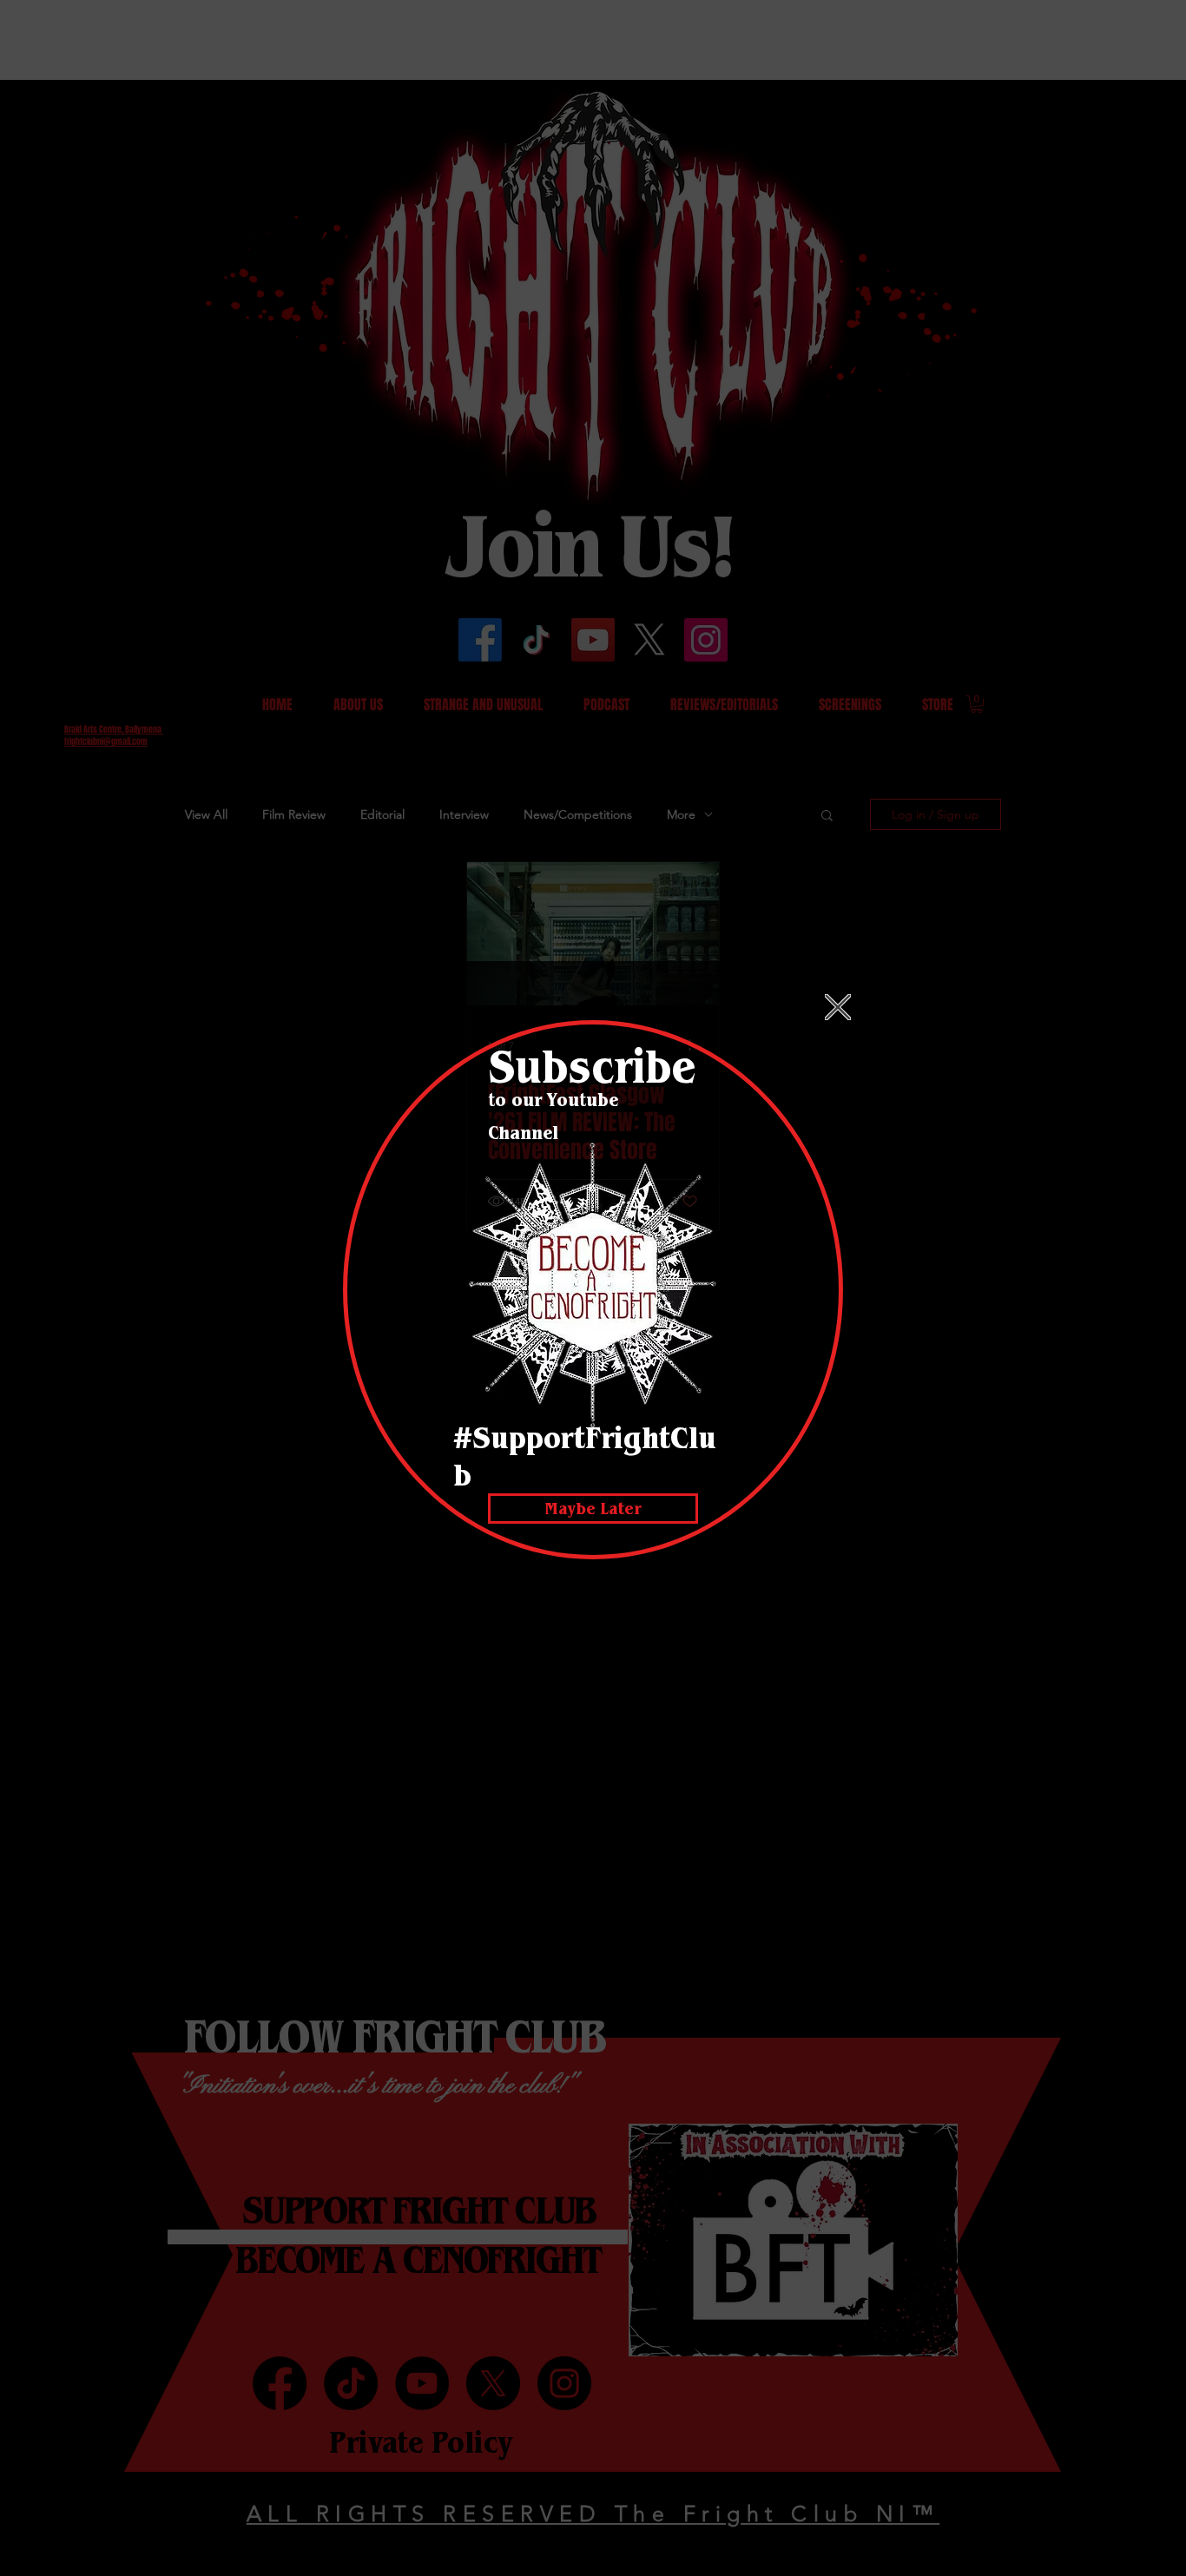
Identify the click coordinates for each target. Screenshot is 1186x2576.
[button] (838, 1007)
